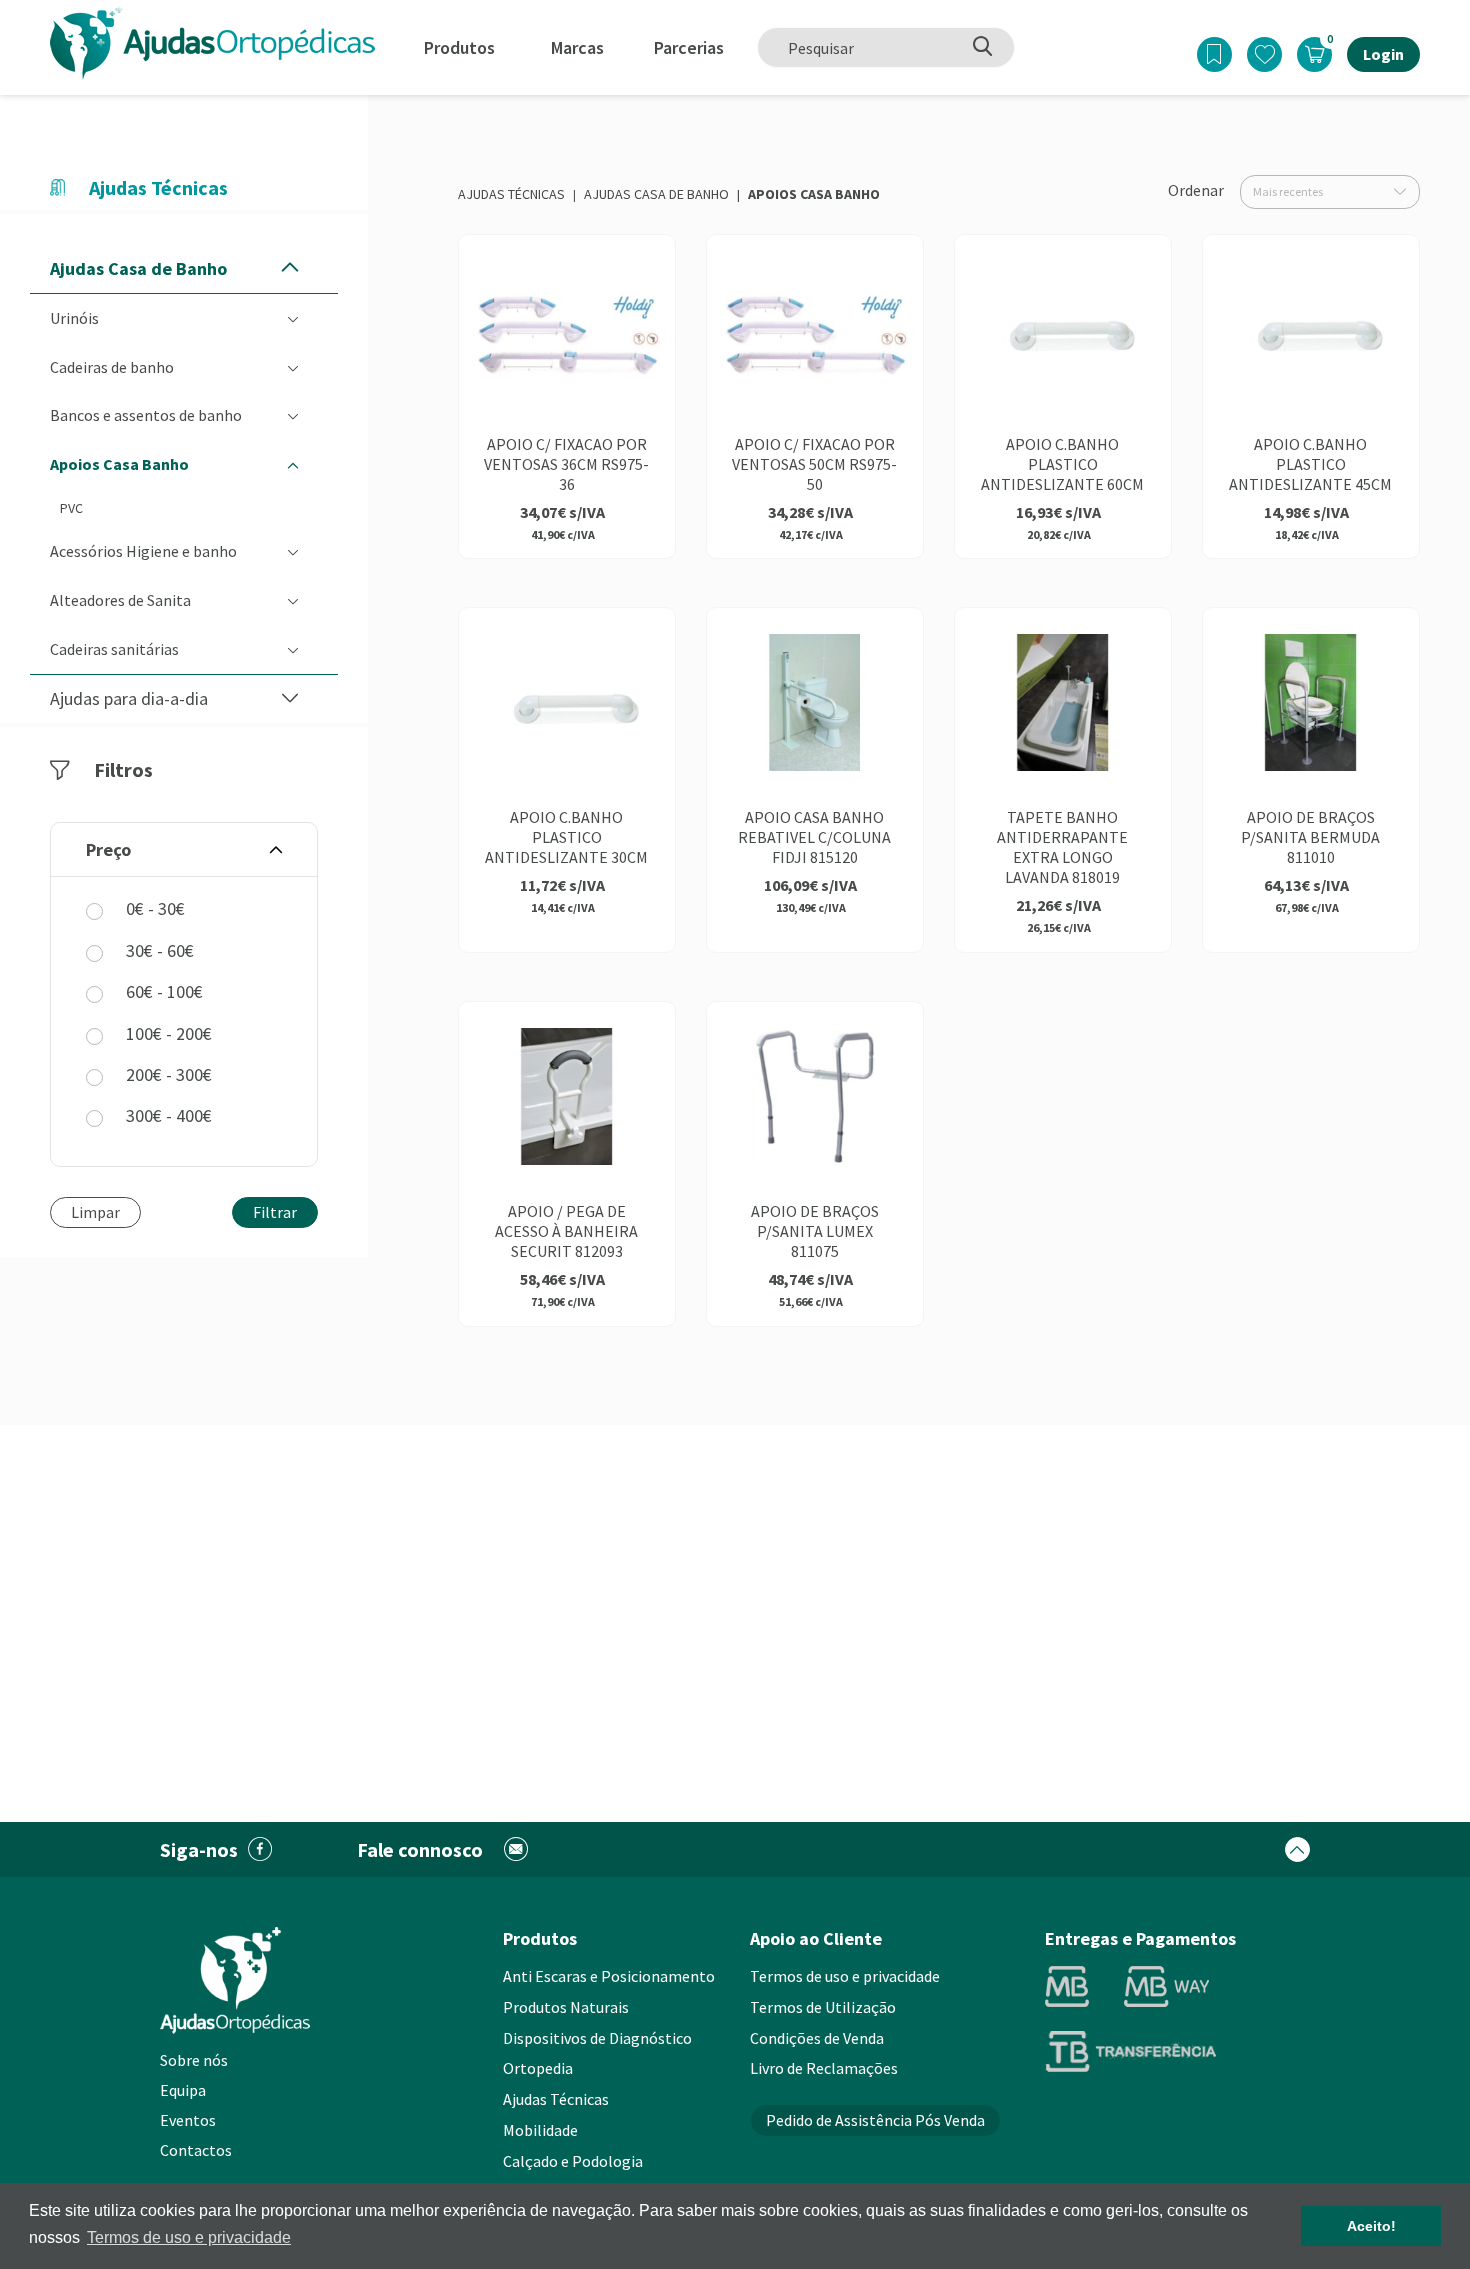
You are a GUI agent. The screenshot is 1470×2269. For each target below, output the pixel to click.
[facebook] (260, 1849)
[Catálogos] (1214, 54)
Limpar (95, 1212)
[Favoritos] (1264, 54)
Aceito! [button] (1371, 2226)
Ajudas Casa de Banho (656, 194)
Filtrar (275, 1212)
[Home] (212, 42)
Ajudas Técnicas (511, 194)
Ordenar (1196, 190)
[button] (290, 268)
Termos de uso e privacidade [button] (189, 2237)
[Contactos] (516, 1849)
